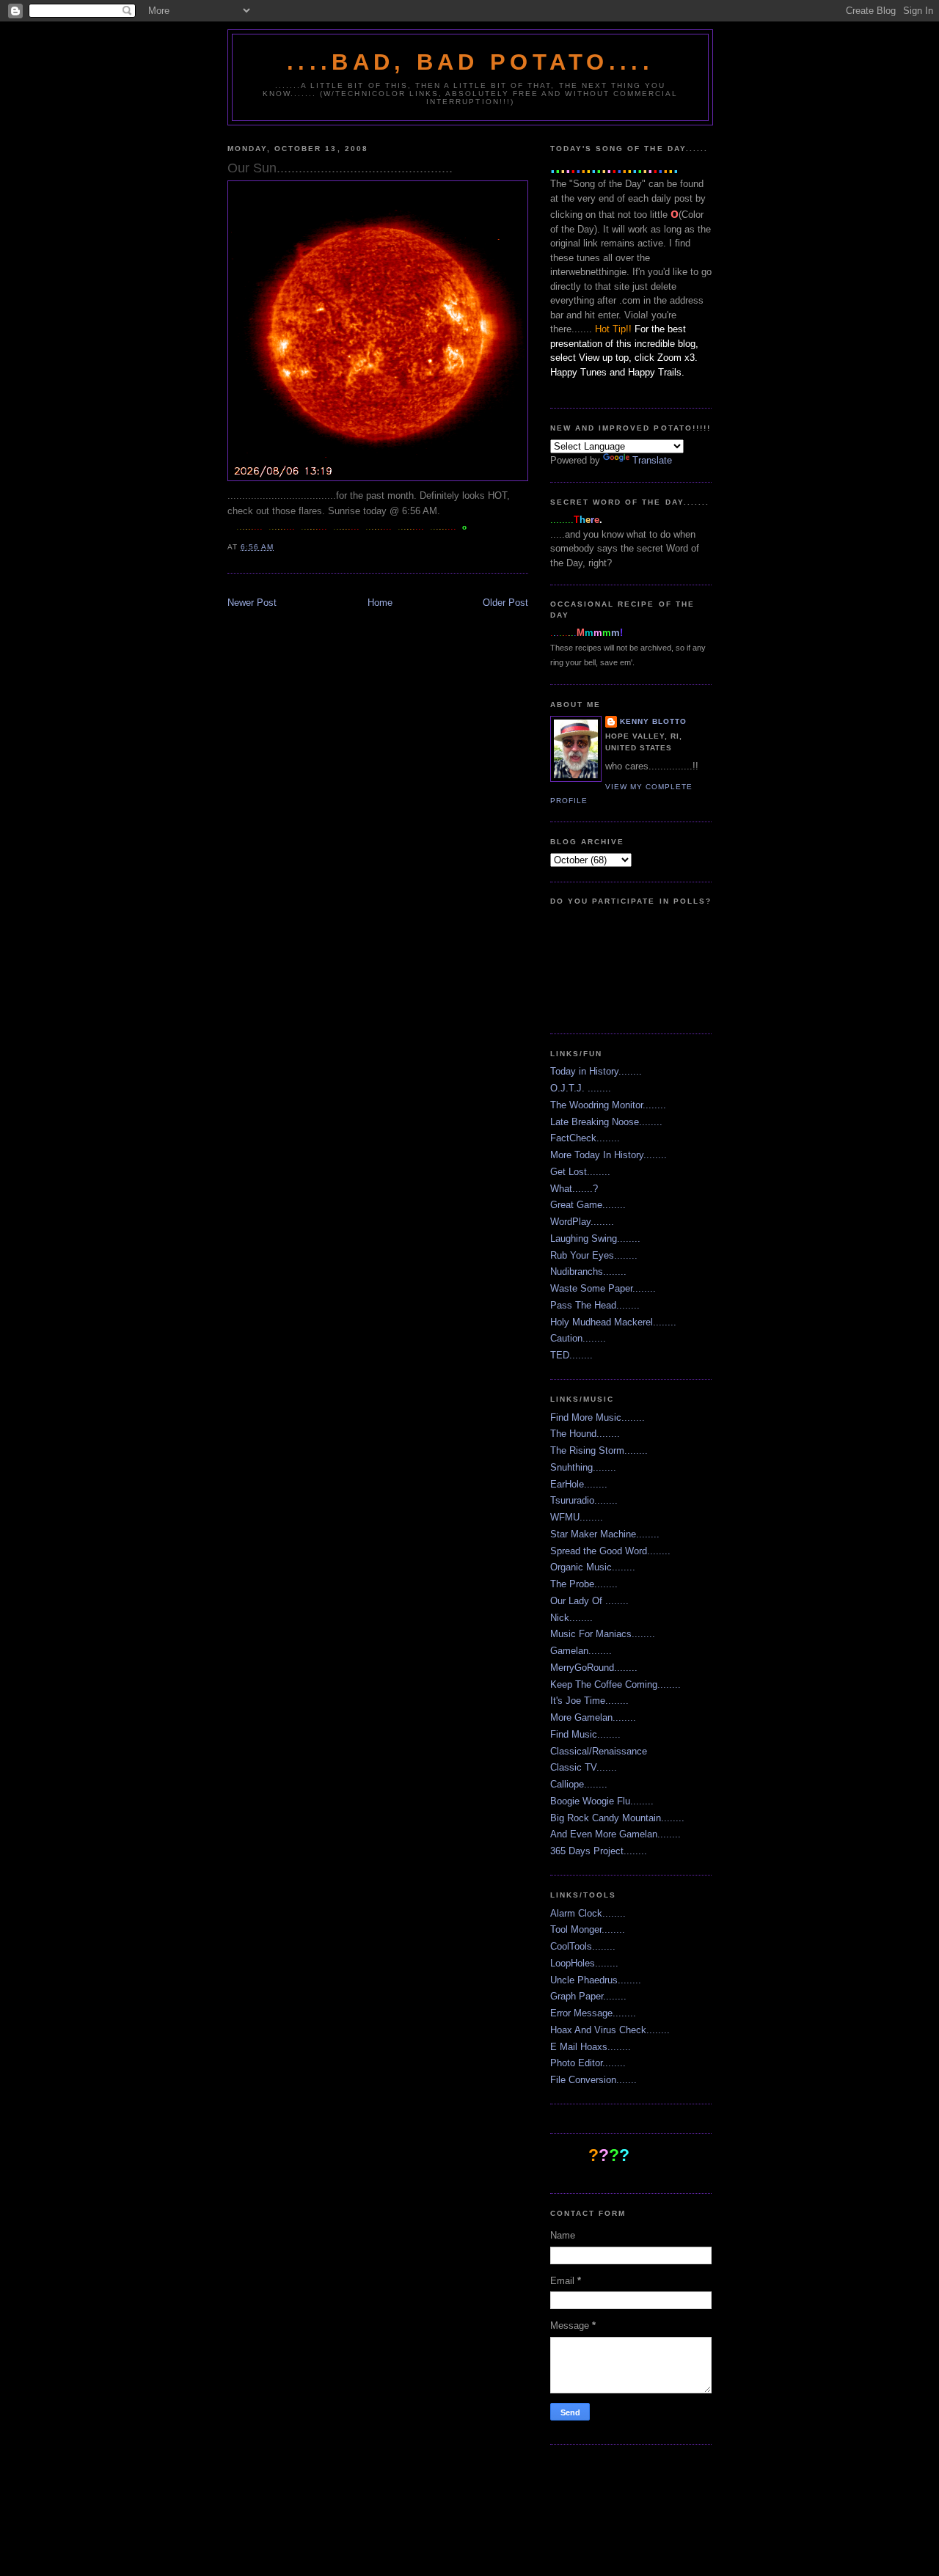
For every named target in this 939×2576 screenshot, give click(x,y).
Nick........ (571, 1618)
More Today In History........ (609, 1155)
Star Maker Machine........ (605, 1534)
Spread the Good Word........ (610, 1551)
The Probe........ (584, 1584)
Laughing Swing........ (595, 1238)
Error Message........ (593, 2013)
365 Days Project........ (599, 1851)
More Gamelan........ (593, 1717)
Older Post (505, 603)
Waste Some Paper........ (603, 1288)
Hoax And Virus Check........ (610, 2030)
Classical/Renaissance (599, 1751)
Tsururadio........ (584, 1500)
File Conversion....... (593, 2080)
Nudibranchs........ (588, 1271)
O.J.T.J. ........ (581, 1088)
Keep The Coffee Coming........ (615, 1684)
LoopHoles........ (584, 1963)
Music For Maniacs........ (603, 1634)
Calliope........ (579, 1784)
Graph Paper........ (588, 1996)
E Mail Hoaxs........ (591, 2047)
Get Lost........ (580, 1172)
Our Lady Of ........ (589, 1601)
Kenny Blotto (653, 721)
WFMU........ (577, 1517)
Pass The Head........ (595, 1305)
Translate (652, 460)
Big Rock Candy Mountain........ (617, 1818)
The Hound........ (585, 1434)
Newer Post (252, 603)
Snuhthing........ (583, 1467)
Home (380, 603)
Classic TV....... (584, 1767)
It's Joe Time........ (589, 1701)
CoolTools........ (583, 1946)
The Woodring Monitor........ (608, 1105)
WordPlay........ (582, 1222)
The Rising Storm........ (599, 1450)
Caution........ (578, 1338)
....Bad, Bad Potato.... (470, 62)
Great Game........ (588, 1205)
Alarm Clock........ (588, 1913)
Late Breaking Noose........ (606, 1122)
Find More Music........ (598, 1417)
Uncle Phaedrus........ (596, 1980)
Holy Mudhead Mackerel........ (613, 1322)
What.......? (574, 1189)
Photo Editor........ (588, 2063)
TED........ (571, 1355)
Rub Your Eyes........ (594, 1255)
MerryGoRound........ (594, 1668)
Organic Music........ (593, 1567)
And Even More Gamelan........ (615, 1834)
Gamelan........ (581, 1651)
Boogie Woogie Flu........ (602, 1801)
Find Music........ (585, 1734)
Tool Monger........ (588, 1929)
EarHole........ (579, 1484)
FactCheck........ (585, 1138)
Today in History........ (596, 1071)
